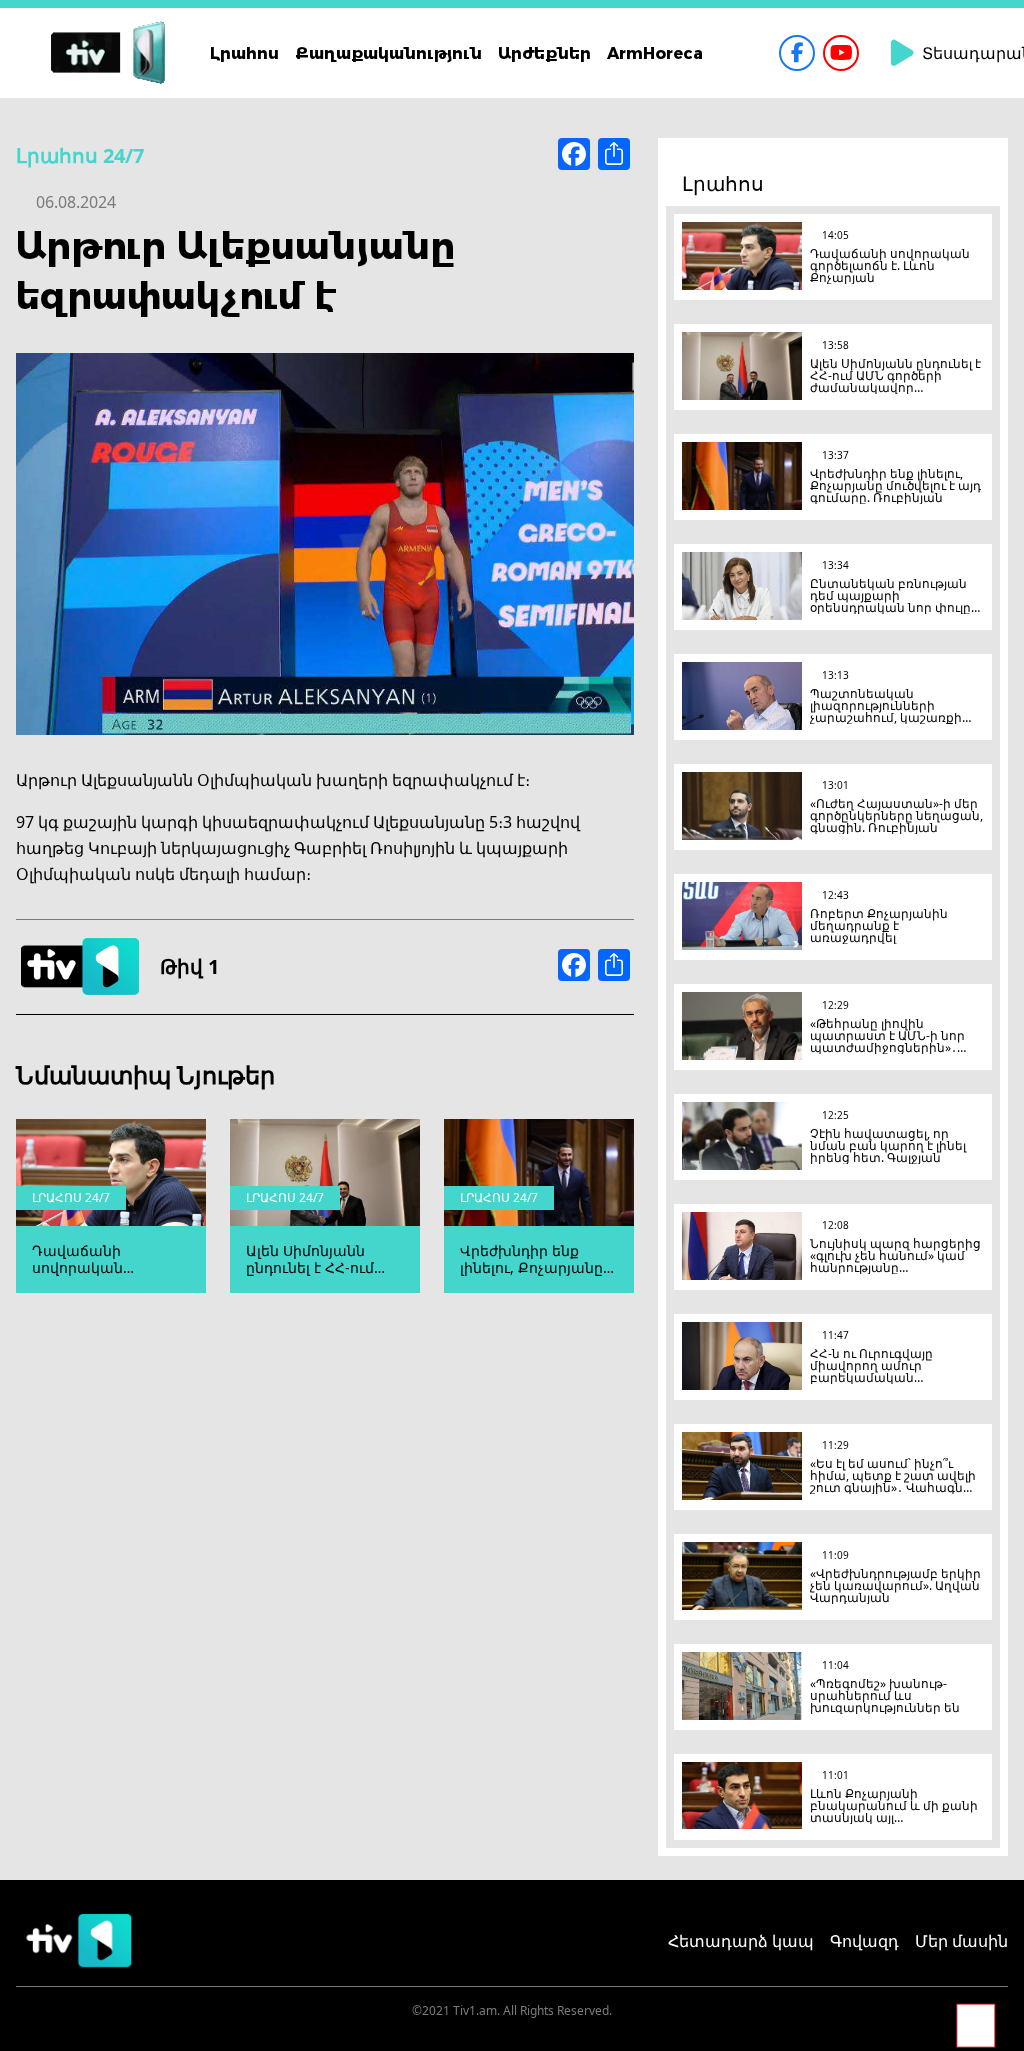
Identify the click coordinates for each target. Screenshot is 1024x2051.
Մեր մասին (961, 1941)
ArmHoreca (655, 53)
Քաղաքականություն (388, 53)
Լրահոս (244, 53)
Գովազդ (864, 1941)
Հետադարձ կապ (741, 1941)
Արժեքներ (544, 53)
